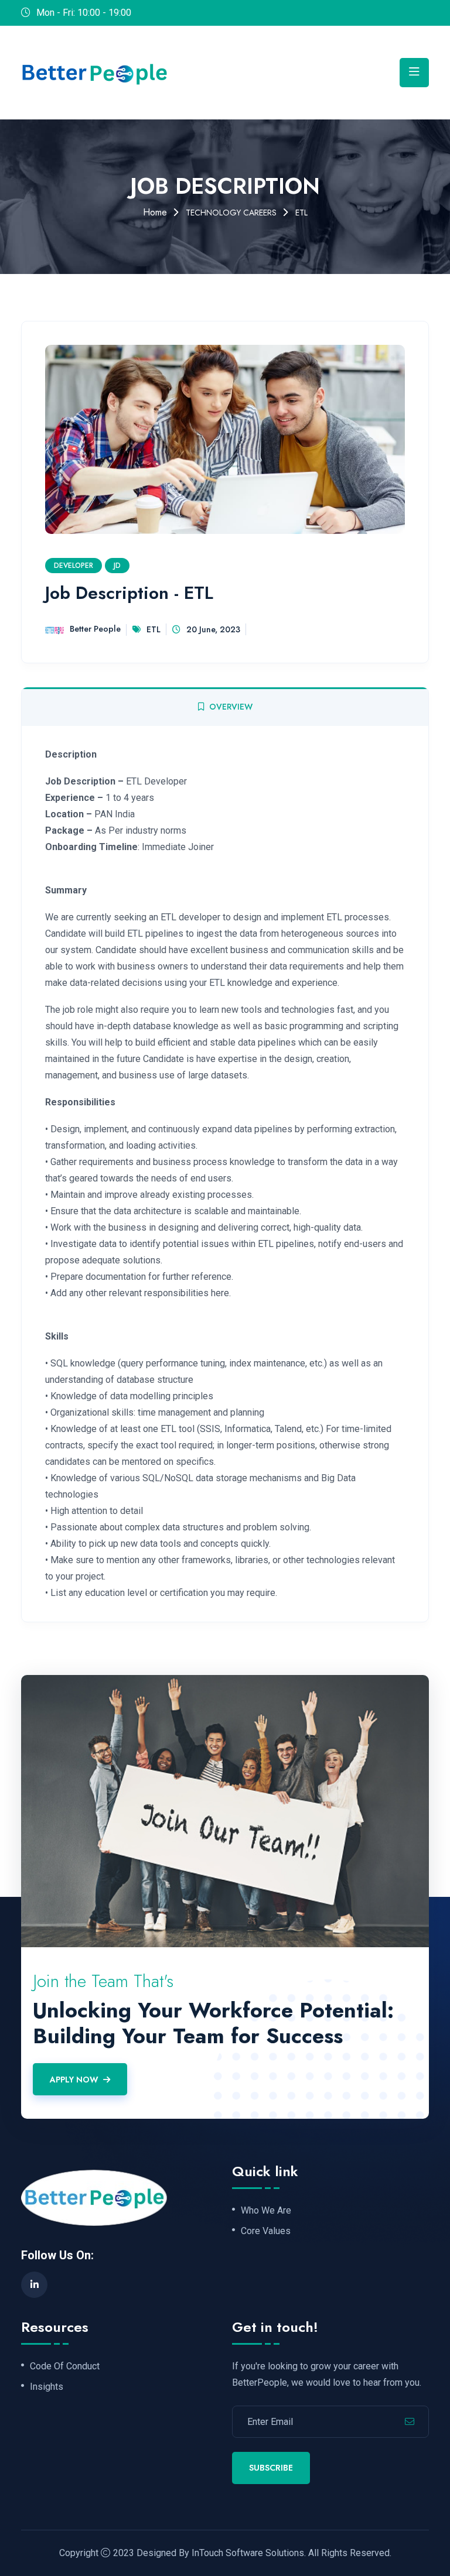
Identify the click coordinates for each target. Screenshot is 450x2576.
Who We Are (266, 2211)
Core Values (266, 2231)
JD (117, 566)
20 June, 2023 (213, 629)
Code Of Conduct (65, 2366)
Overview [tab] (231, 707)
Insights (47, 2387)
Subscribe (271, 2468)
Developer (74, 566)
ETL (154, 629)
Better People (95, 629)
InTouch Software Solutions (248, 2553)
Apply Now (74, 2080)
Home (155, 212)
